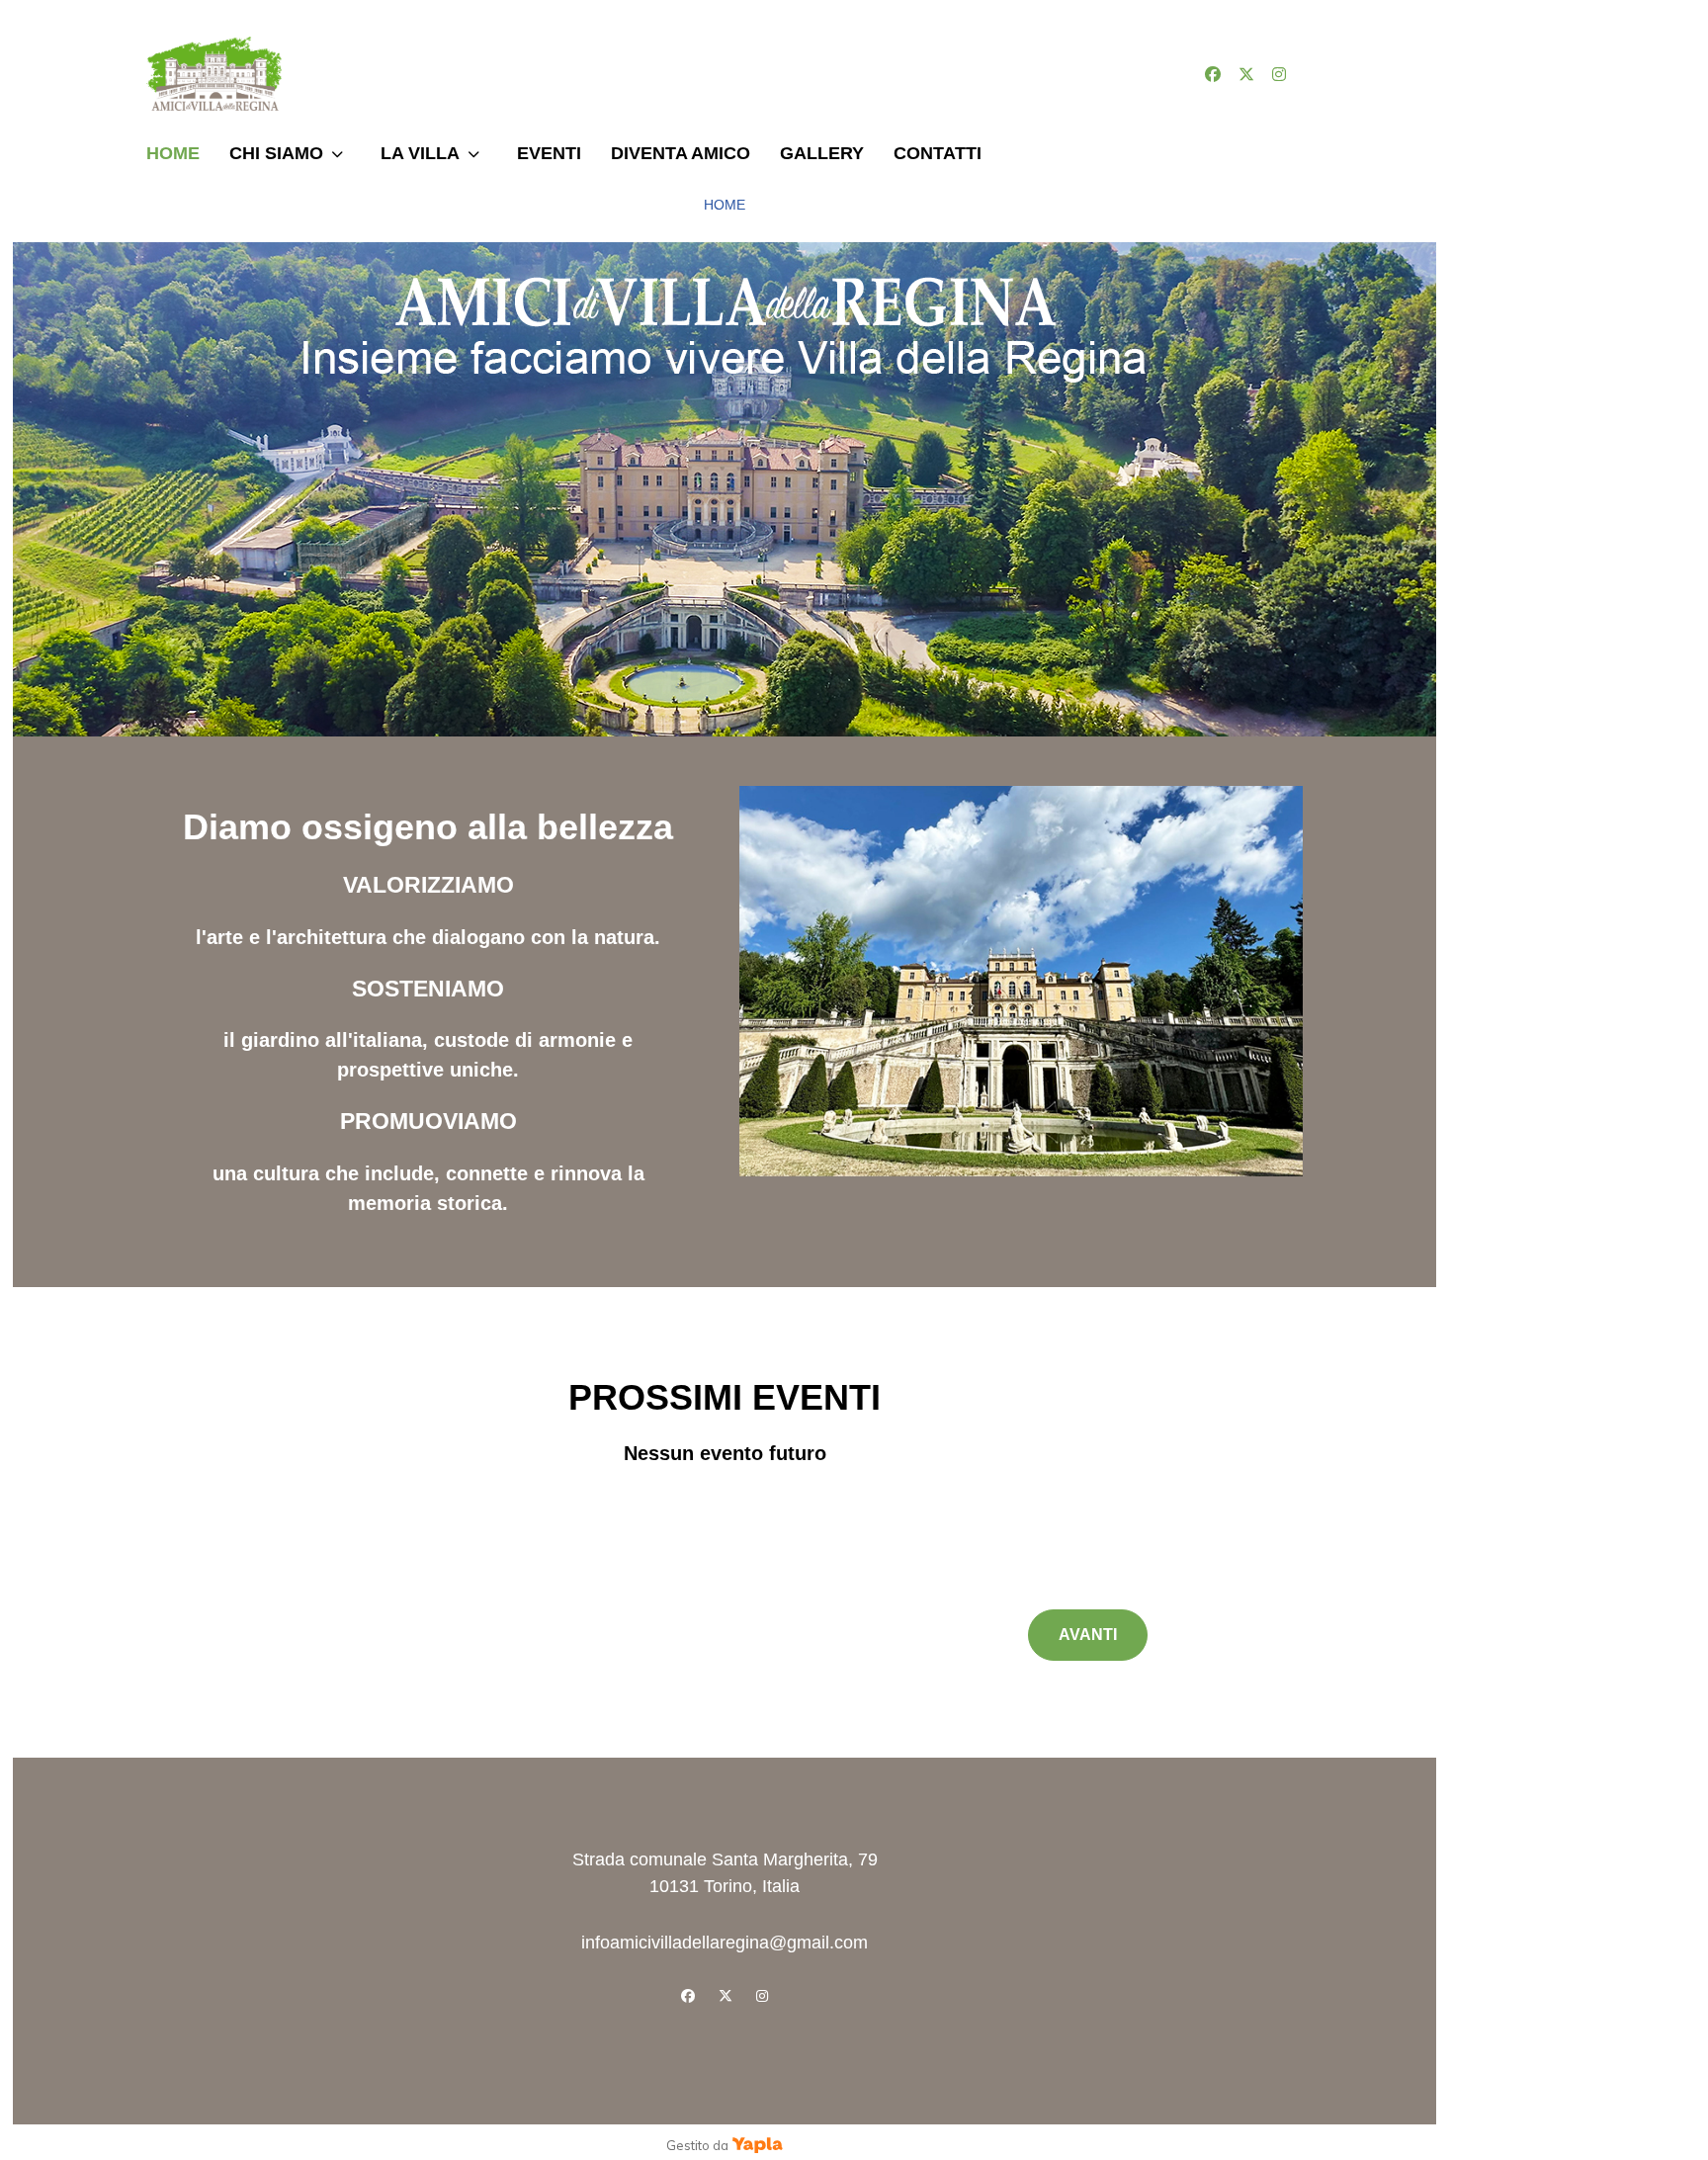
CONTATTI (938, 153)
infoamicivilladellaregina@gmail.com (725, 1943)
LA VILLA (420, 153)
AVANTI (1088, 1635)
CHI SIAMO (276, 153)
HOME (173, 153)
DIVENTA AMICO (681, 153)
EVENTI (549, 153)
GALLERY (822, 153)
